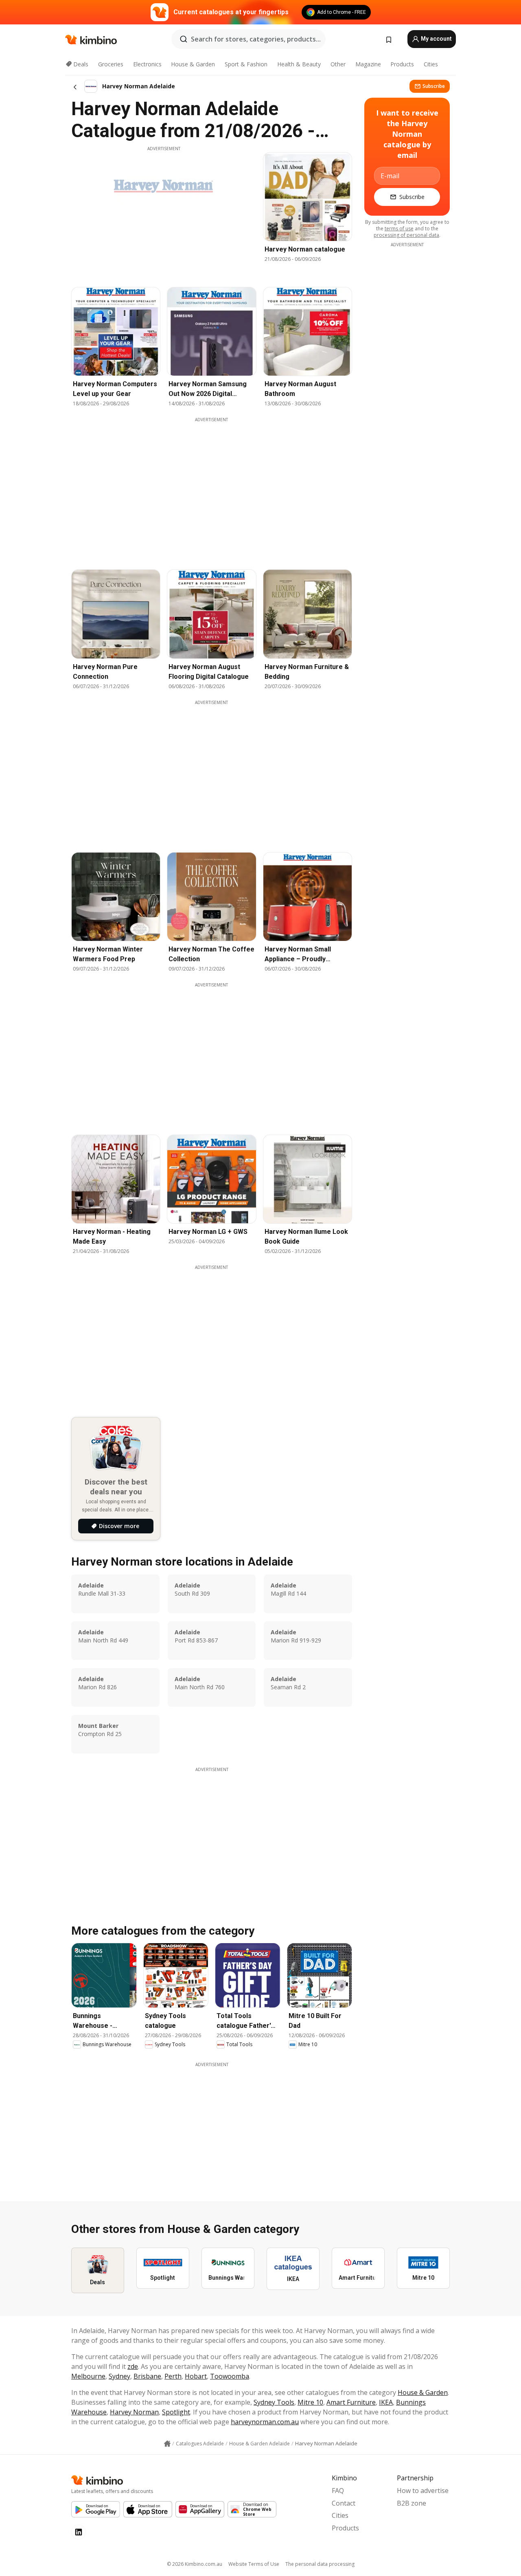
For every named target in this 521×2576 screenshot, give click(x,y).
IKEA (386, 2402)
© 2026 (195, 2564)
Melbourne (88, 2376)
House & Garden (193, 64)
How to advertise (423, 2491)
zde (133, 2366)
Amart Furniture (351, 2402)
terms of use (399, 229)
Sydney (119, 2376)
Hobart (196, 2376)
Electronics (147, 64)
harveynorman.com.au (265, 2422)
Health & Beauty (299, 64)
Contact (344, 2503)
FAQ (338, 2491)
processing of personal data (406, 235)
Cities (431, 64)
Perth (173, 2376)
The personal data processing (320, 2564)
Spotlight (176, 2412)
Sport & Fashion (246, 64)
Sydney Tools (274, 2402)
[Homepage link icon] (167, 2444)
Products (402, 64)
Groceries (111, 64)
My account (436, 39)
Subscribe (434, 86)
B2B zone (412, 2503)
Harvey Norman (134, 2412)
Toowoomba (230, 2376)
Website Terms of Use (254, 2564)
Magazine (368, 64)
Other (338, 64)
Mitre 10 (310, 2402)
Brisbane (147, 2376)
